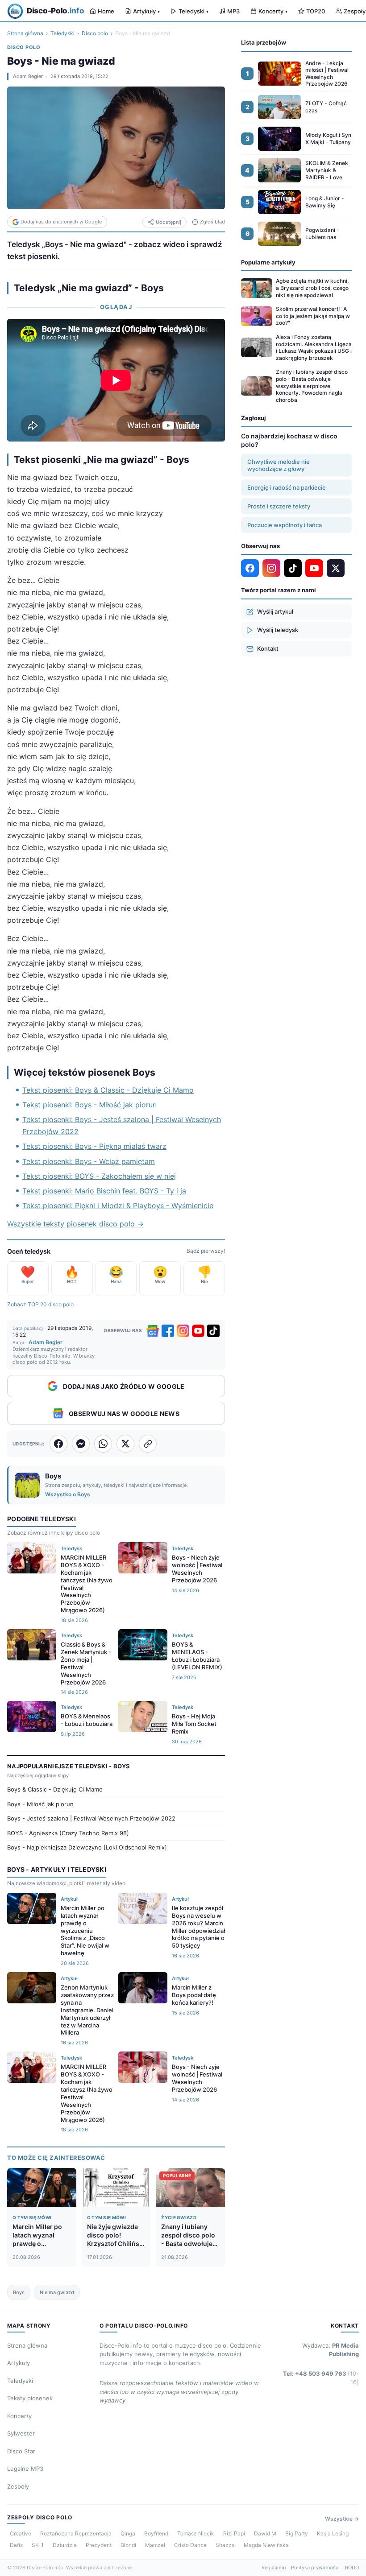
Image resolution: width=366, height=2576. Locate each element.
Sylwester (21, 2433)
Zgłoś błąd (212, 222)
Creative (21, 2533)
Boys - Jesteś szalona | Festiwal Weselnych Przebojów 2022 (91, 1818)
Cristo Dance (190, 2545)
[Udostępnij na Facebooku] (58, 1444)
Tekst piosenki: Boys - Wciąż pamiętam (89, 1161)
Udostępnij (168, 222)
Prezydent (99, 2545)
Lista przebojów (264, 42)
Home (106, 11)
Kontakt (268, 648)
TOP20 (316, 11)
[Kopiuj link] (148, 1444)
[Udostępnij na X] (125, 1444)
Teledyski (193, 11)
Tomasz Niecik (196, 2533)
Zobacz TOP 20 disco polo (40, 1304)
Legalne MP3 (25, 2469)
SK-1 (38, 2545)
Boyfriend (156, 2533)
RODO (352, 2568)
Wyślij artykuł (275, 611)
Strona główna (25, 33)
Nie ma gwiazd (57, 2292)
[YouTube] (198, 1331)
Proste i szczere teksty (279, 506)
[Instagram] (183, 1331)
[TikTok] (213, 1331)
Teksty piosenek (30, 2398)
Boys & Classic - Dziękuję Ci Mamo (55, 1789)
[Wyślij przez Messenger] (81, 1444)
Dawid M (265, 2533)
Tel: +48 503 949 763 (321, 2378)
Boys (19, 2292)
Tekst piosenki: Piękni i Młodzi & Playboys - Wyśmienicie (118, 1205)
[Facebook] (168, 1331)
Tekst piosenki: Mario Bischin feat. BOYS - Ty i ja (104, 1191)
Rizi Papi (234, 2533)
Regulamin (274, 2568)
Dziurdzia (65, 2545)
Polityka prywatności (315, 2568)
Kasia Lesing (333, 2533)
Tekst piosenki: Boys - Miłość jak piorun (89, 1105)
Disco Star (21, 2451)
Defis (16, 2545)
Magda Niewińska (266, 2545)
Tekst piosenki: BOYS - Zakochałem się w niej (99, 1176)
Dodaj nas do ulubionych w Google (61, 222)
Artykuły (146, 11)
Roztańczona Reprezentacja (76, 2533)
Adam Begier (28, 76)
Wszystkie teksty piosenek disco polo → (75, 1224)
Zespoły (18, 2486)
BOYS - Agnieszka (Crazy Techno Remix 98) (68, 1833)
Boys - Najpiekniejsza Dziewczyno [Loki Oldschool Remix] (87, 1847)
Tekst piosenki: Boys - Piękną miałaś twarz (94, 1146)
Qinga (128, 2533)
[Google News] (153, 1331)
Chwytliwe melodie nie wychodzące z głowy (279, 465)
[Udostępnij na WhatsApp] (103, 1444)
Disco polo (95, 33)
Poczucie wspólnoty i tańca (285, 525)
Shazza (225, 2545)
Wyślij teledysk (278, 630)
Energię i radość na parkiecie (287, 487)
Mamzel (155, 2545)
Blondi (128, 2545)
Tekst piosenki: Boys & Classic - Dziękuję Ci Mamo (108, 1090)
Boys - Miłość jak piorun (40, 1804)
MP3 (233, 11)
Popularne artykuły (268, 262)
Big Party (297, 2533)
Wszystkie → (342, 2519)
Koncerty (273, 11)
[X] (336, 568)
